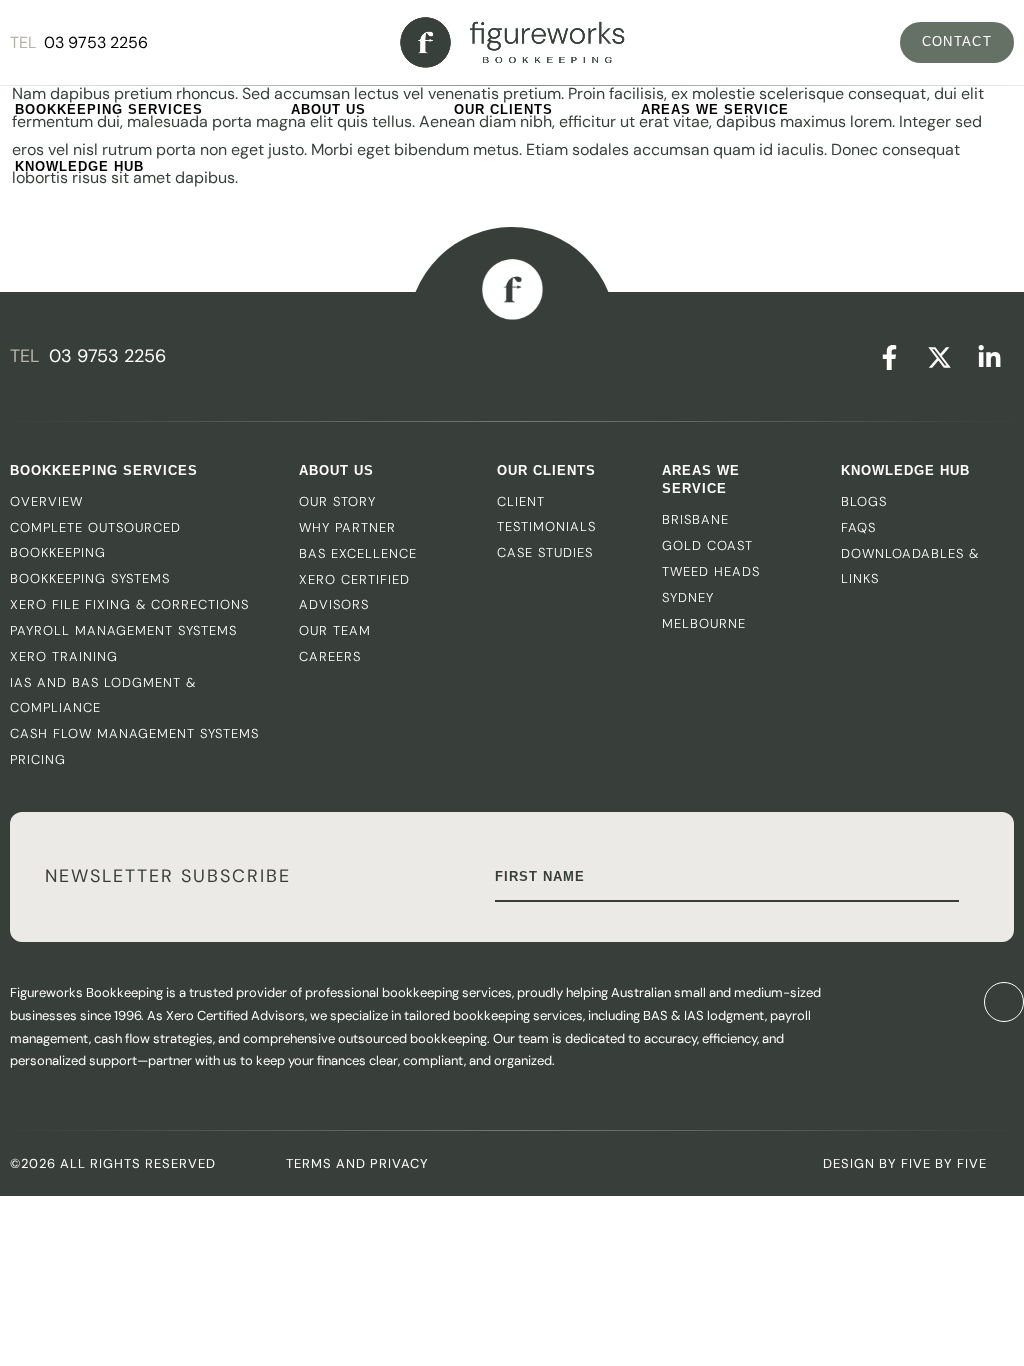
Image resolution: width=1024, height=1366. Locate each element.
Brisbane (695, 519)
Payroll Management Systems (123, 630)
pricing (38, 759)
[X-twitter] (939, 357)
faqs (858, 527)
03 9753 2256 (96, 42)
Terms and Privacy (357, 1163)
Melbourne (704, 623)
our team (335, 630)
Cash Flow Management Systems (134, 733)
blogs (864, 501)
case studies (545, 552)
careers (330, 656)
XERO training (64, 656)
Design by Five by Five (905, 1163)
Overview (46, 501)
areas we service (701, 479)
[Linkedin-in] (989, 357)
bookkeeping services (109, 109)
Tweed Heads (711, 571)
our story (337, 501)
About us (328, 109)
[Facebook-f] (889, 357)
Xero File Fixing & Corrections (129, 604)
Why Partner (347, 527)
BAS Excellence (358, 553)
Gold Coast (707, 545)
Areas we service (715, 109)
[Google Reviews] (915, 1002)
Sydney (688, 597)
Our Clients (503, 109)
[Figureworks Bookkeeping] (512, 42)
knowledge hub (79, 166)
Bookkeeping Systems (90, 578)
